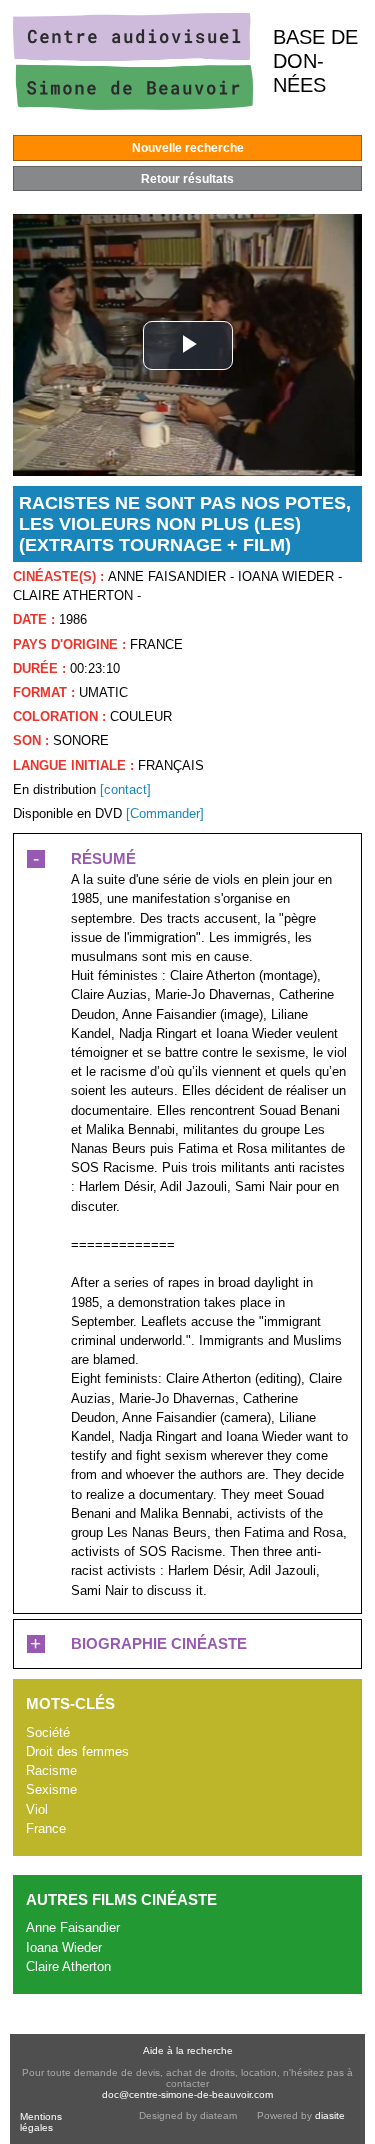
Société (48, 1732)
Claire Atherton (68, 1966)
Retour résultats (187, 179)
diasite (330, 2115)
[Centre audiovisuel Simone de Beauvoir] (133, 105)
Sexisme (51, 1789)
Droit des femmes (77, 1751)
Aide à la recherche (188, 2050)
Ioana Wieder (64, 1947)
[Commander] (165, 813)
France (46, 1828)
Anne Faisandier (73, 1927)
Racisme (51, 1770)
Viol (37, 1809)
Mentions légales (41, 2122)
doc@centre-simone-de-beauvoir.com (187, 2094)
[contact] (125, 789)
